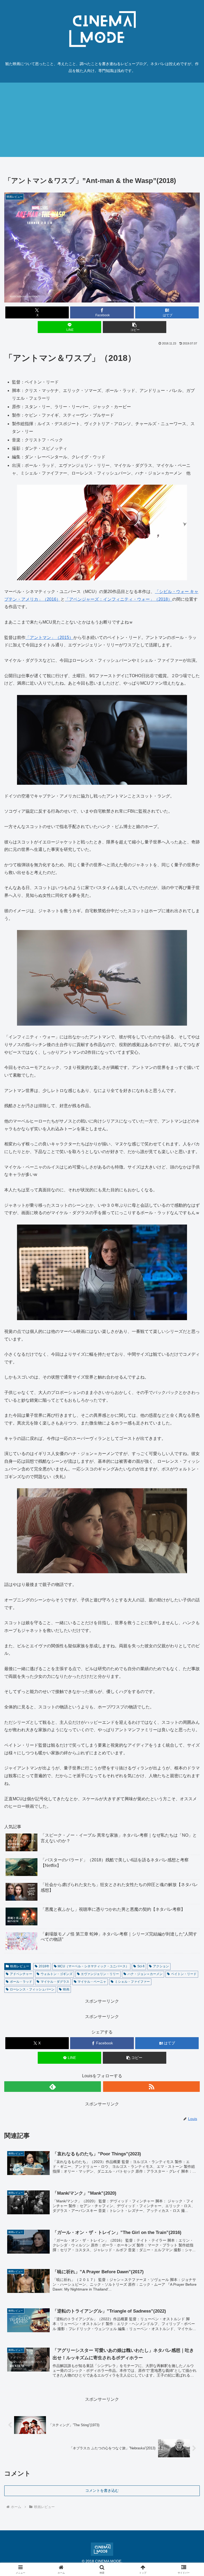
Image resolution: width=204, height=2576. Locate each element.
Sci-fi (141, 1966)
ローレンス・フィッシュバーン (32, 1989)
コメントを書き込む (102, 2490)
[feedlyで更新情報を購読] (53, 2087)
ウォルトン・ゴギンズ (57, 1974)
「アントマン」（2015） (49, 637)
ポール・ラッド (21, 1982)
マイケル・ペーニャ (92, 1982)
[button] (135, 327)
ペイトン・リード (184, 1974)
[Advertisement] (102, 120)
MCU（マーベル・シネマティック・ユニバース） (93, 1966)
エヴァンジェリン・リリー (100, 1974)
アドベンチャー (21, 1974)
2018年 (44, 1966)
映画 (66, 1989)
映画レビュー (20, 1966)
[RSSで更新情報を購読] (151, 2087)
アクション (161, 1966)
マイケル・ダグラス (55, 1982)
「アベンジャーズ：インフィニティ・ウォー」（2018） (118, 599)
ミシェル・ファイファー (132, 1982)
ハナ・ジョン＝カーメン (145, 1974)
